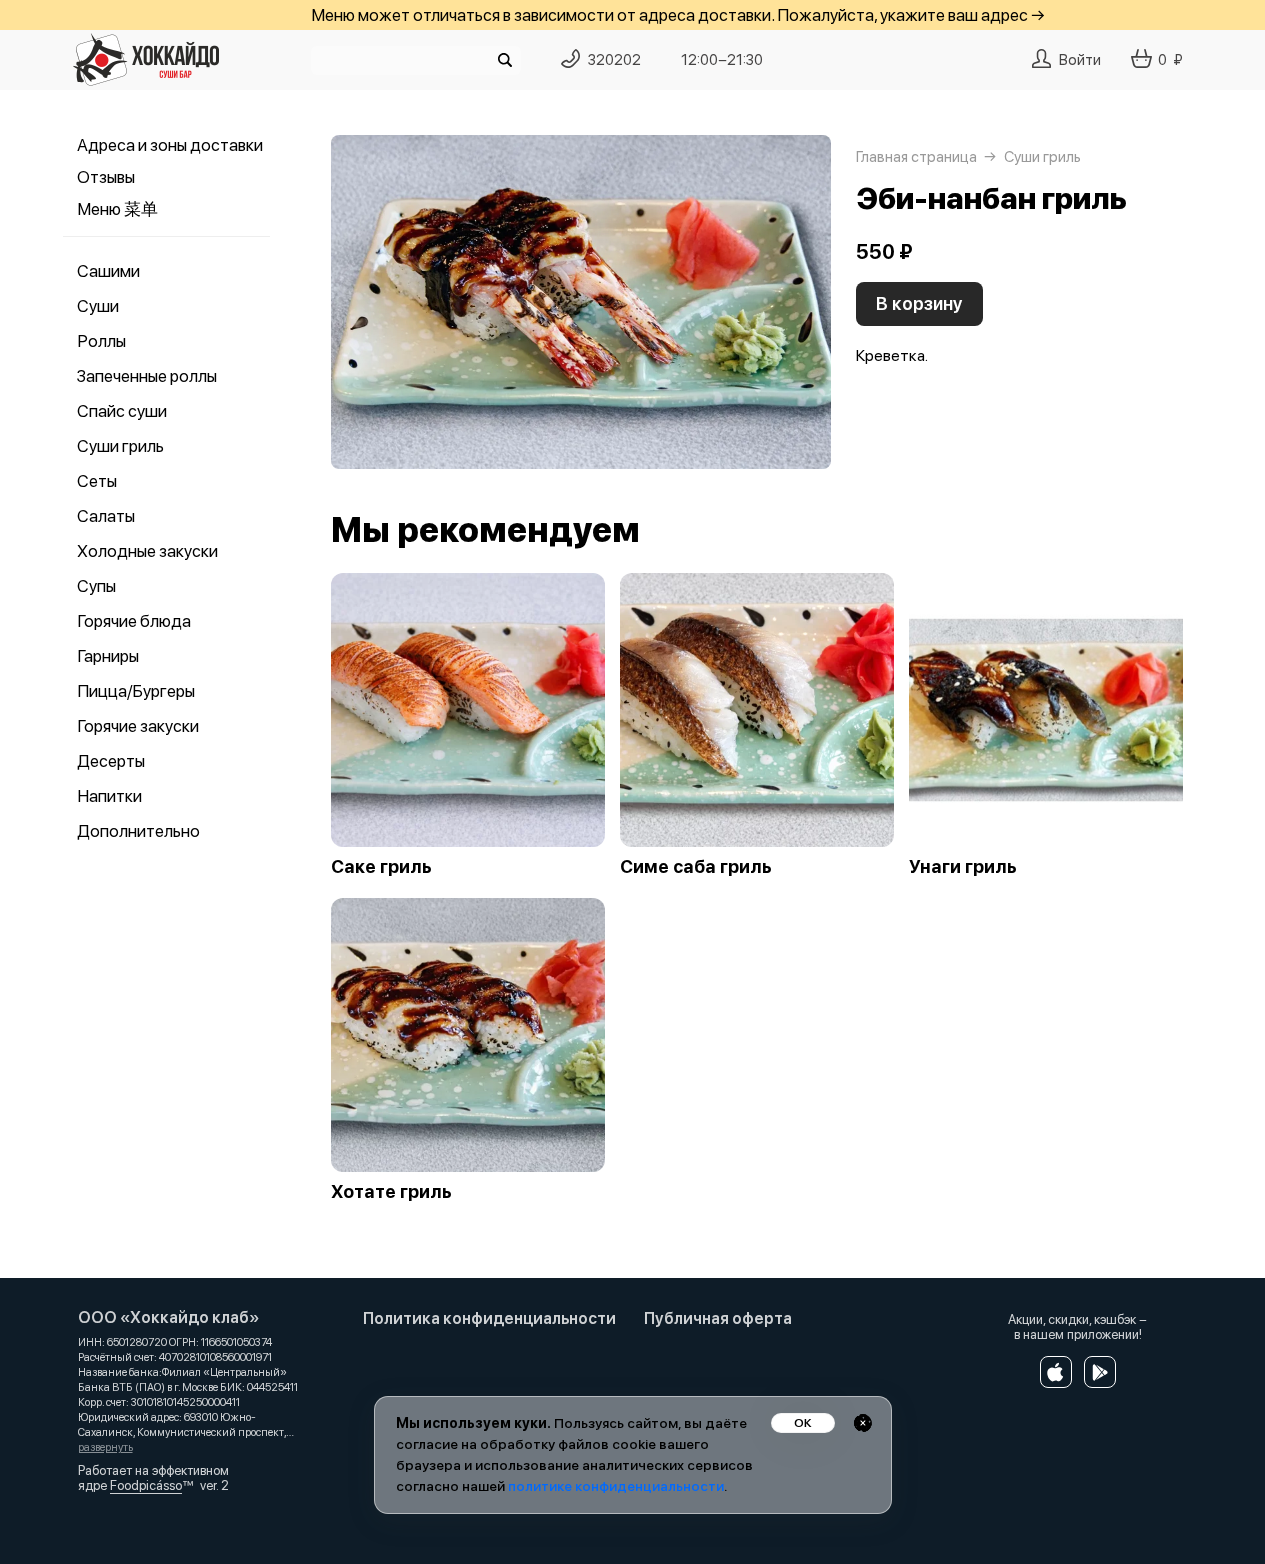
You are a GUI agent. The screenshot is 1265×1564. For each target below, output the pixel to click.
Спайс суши (122, 411)
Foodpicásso (146, 1485)
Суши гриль (120, 446)
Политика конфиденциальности (489, 1318)
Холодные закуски (147, 551)
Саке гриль (381, 867)
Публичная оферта (718, 1318)
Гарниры (108, 656)
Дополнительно (138, 831)
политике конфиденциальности (616, 1486)
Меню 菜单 (117, 209)
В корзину (919, 303)
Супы (96, 586)
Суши (98, 306)
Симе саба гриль (696, 867)
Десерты (111, 761)
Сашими (108, 271)
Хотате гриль (391, 1192)
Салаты (106, 516)
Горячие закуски (138, 726)
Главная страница (916, 157)
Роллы (101, 341)
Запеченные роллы (147, 376)
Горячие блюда (134, 621)
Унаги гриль (963, 867)
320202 (614, 60)
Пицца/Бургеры (136, 691)
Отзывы (106, 177)
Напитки (109, 796)
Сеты (97, 481)
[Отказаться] (863, 1423)
